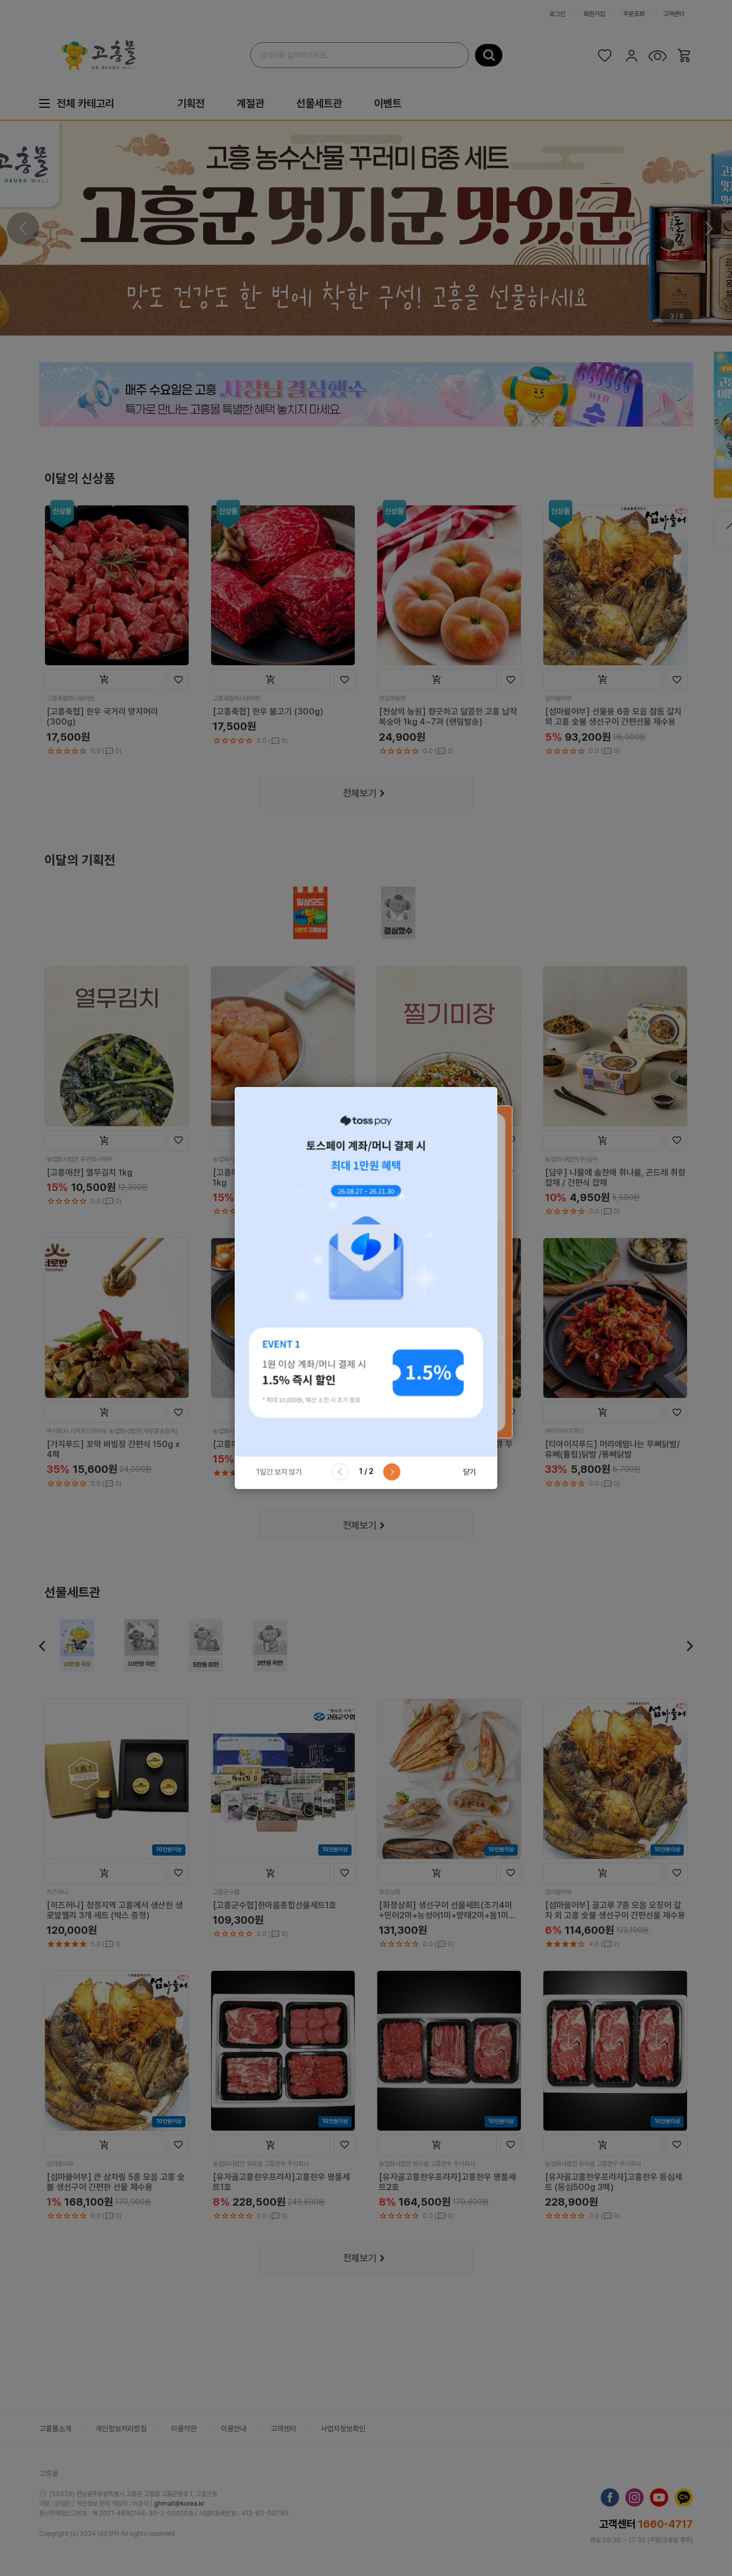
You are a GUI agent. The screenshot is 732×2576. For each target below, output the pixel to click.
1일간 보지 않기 (279, 1472)
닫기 (469, 1472)
